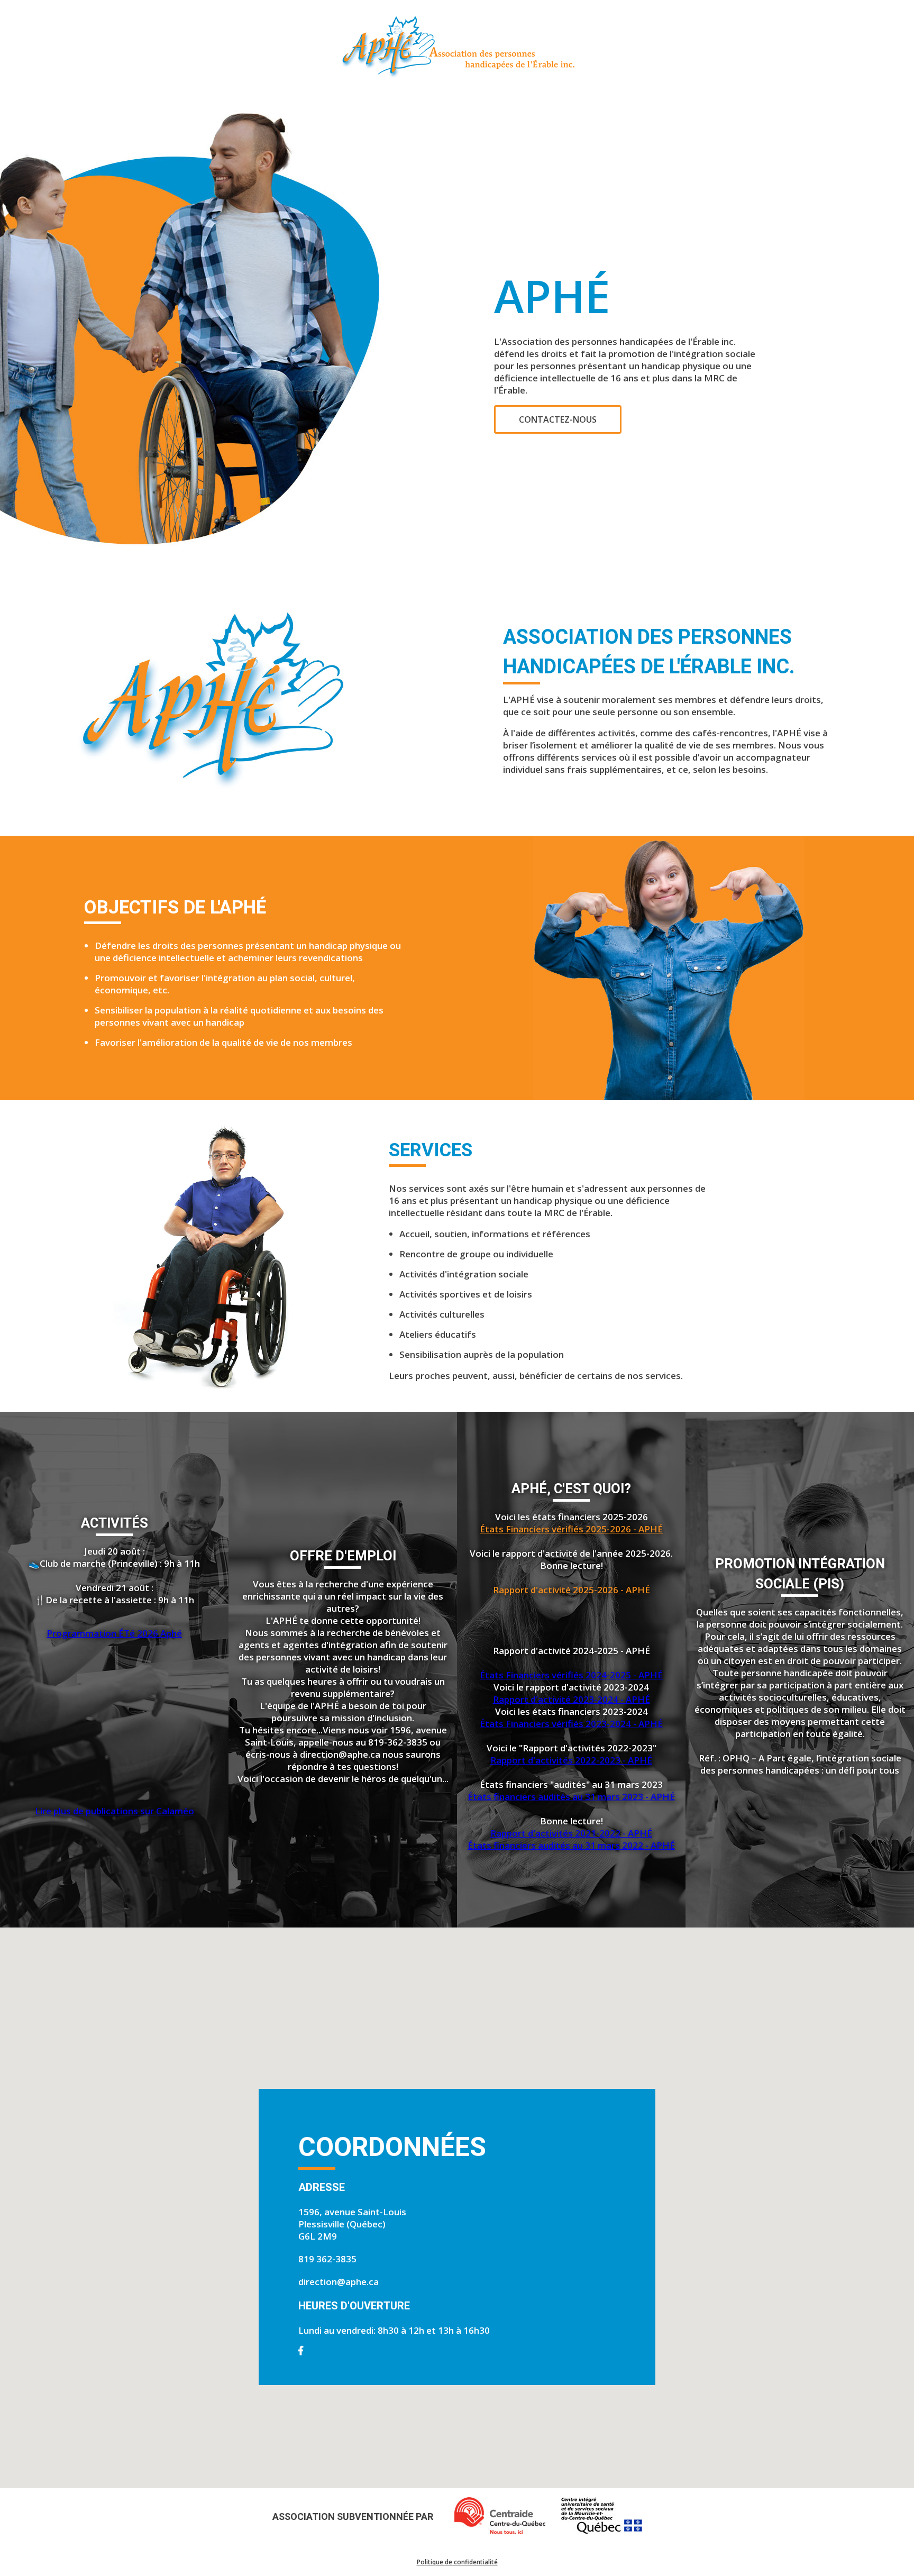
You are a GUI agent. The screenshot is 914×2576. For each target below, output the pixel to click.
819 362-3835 (327, 2259)
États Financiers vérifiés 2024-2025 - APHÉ (571, 1675)
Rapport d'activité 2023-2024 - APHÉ (572, 1699)
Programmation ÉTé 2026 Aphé (114, 1633)
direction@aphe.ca (339, 2282)
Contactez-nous (558, 419)
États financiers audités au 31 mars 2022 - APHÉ (571, 1845)
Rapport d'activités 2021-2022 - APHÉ (571, 1833)
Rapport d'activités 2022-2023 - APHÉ (571, 1760)
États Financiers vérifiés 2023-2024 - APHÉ (571, 1724)
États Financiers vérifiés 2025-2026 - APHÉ (571, 1529)
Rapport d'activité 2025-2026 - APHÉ (572, 1590)
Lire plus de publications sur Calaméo (115, 1811)
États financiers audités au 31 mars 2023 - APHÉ (571, 1797)
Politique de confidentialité (457, 2562)
